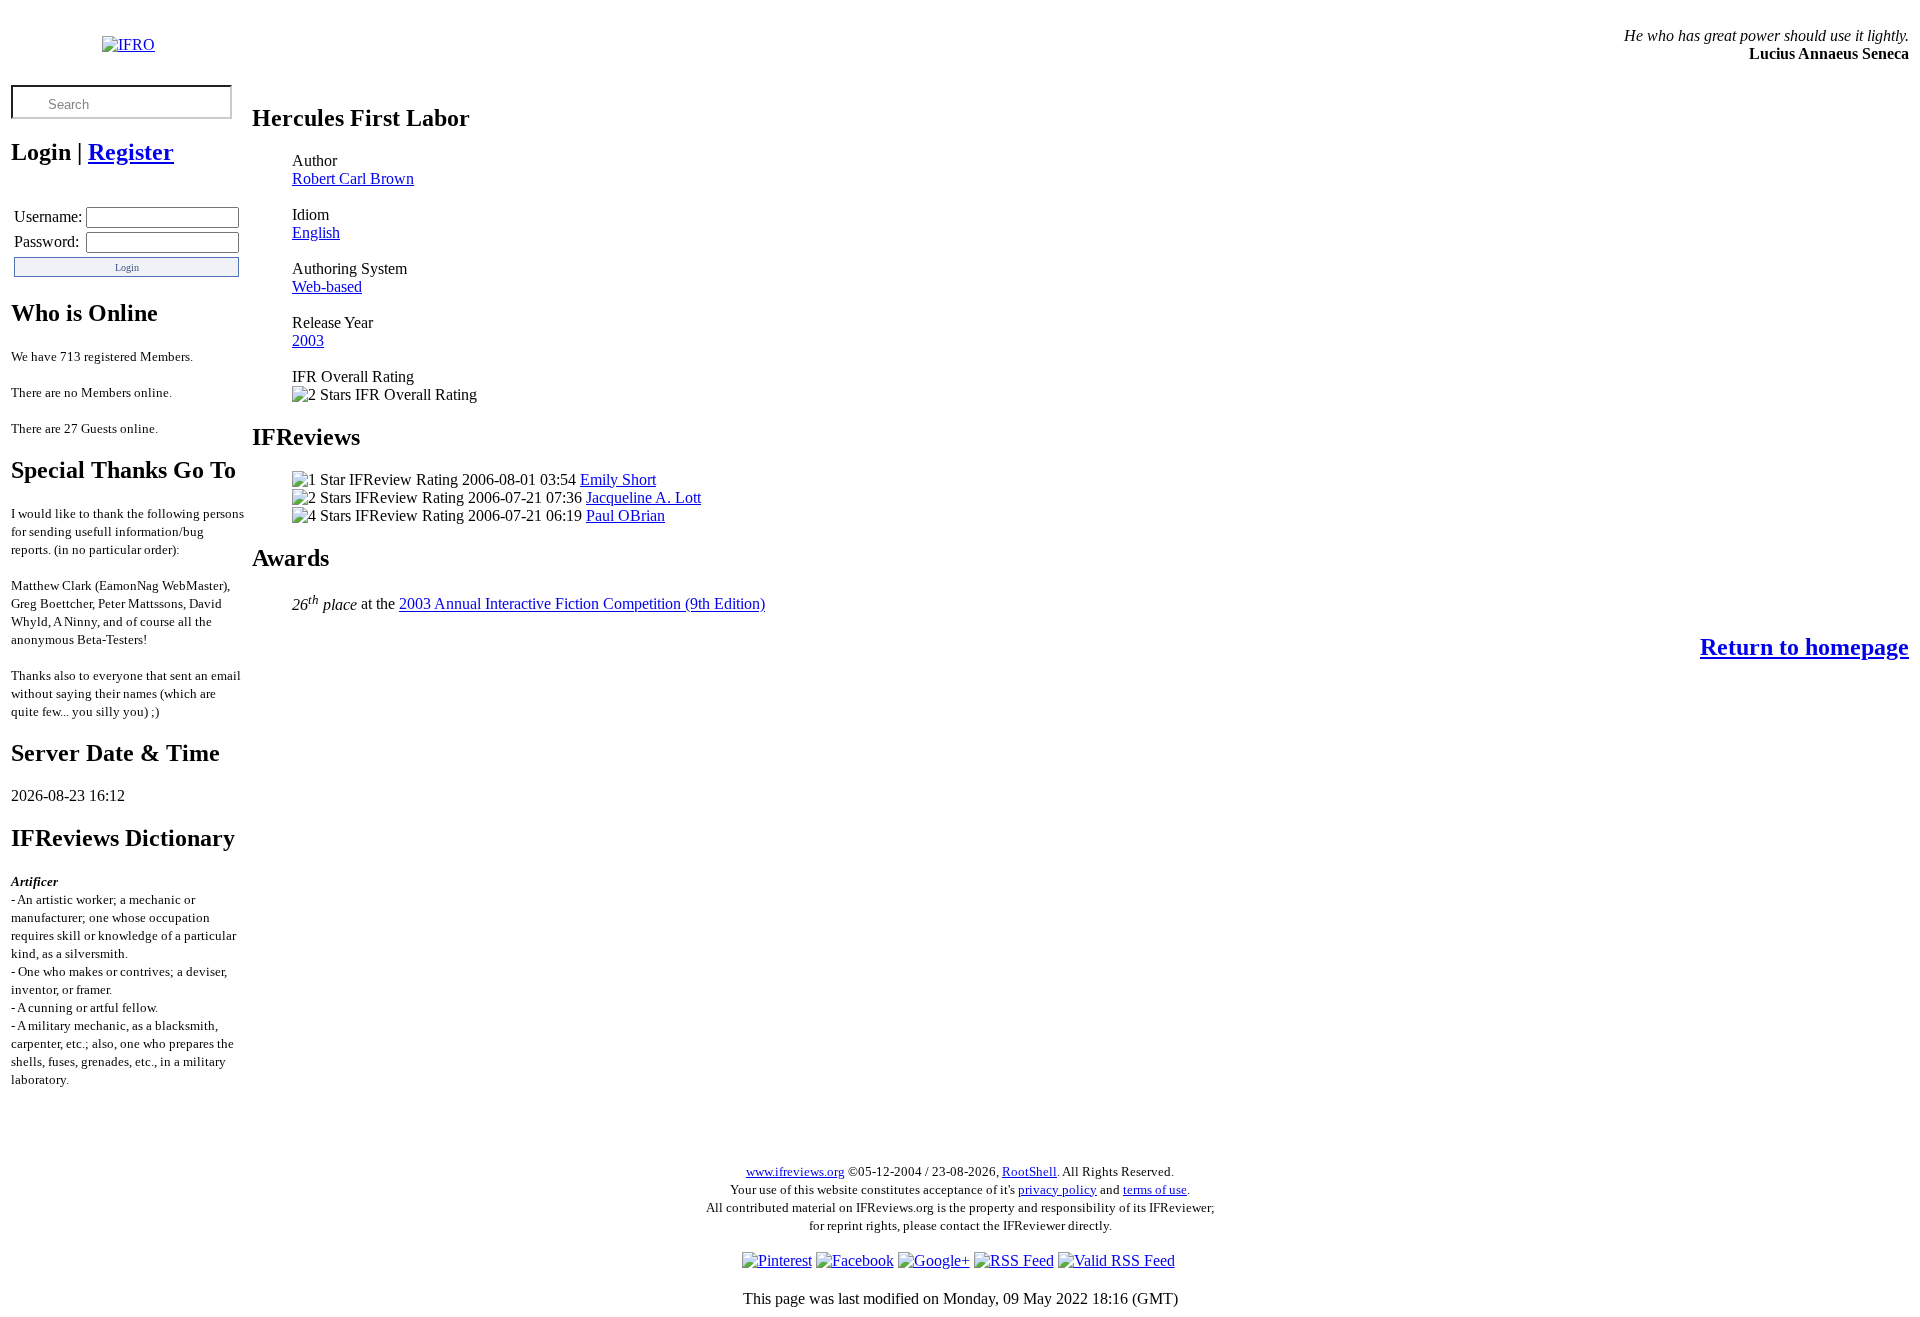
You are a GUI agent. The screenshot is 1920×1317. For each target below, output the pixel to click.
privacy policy (1057, 1189)
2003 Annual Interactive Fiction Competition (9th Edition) (582, 604)
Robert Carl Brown (353, 178)
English (316, 232)
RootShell (1029, 1171)
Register (131, 152)
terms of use (1155, 1189)
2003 (308, 340)
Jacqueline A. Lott (643, 497)
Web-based (327, 286)
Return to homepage (1804, 647)
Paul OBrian (625, 515)
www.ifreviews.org (795, 1171)
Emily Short (618, 479)
